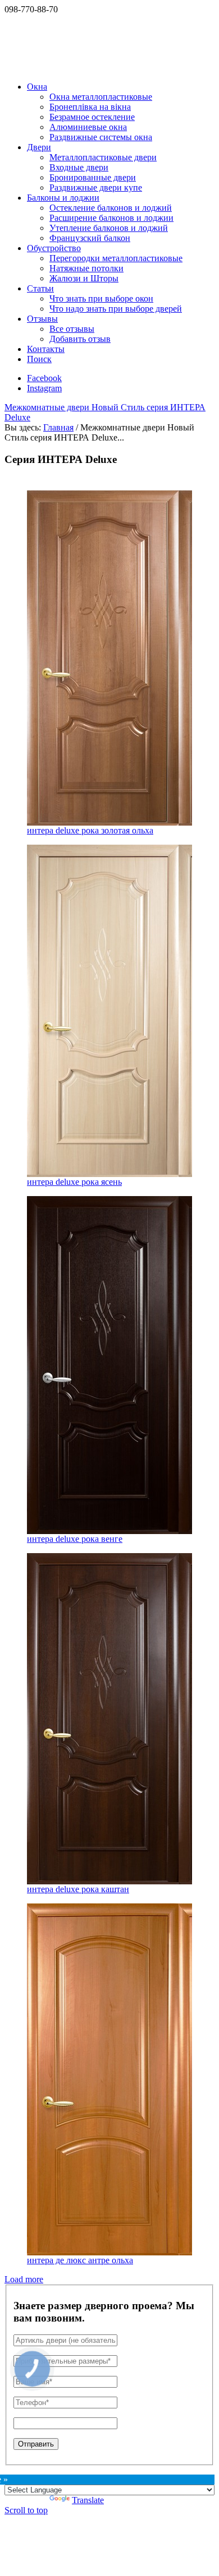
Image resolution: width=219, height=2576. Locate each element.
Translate (88, 2500)
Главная (58, 427)
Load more (24, 2279)
